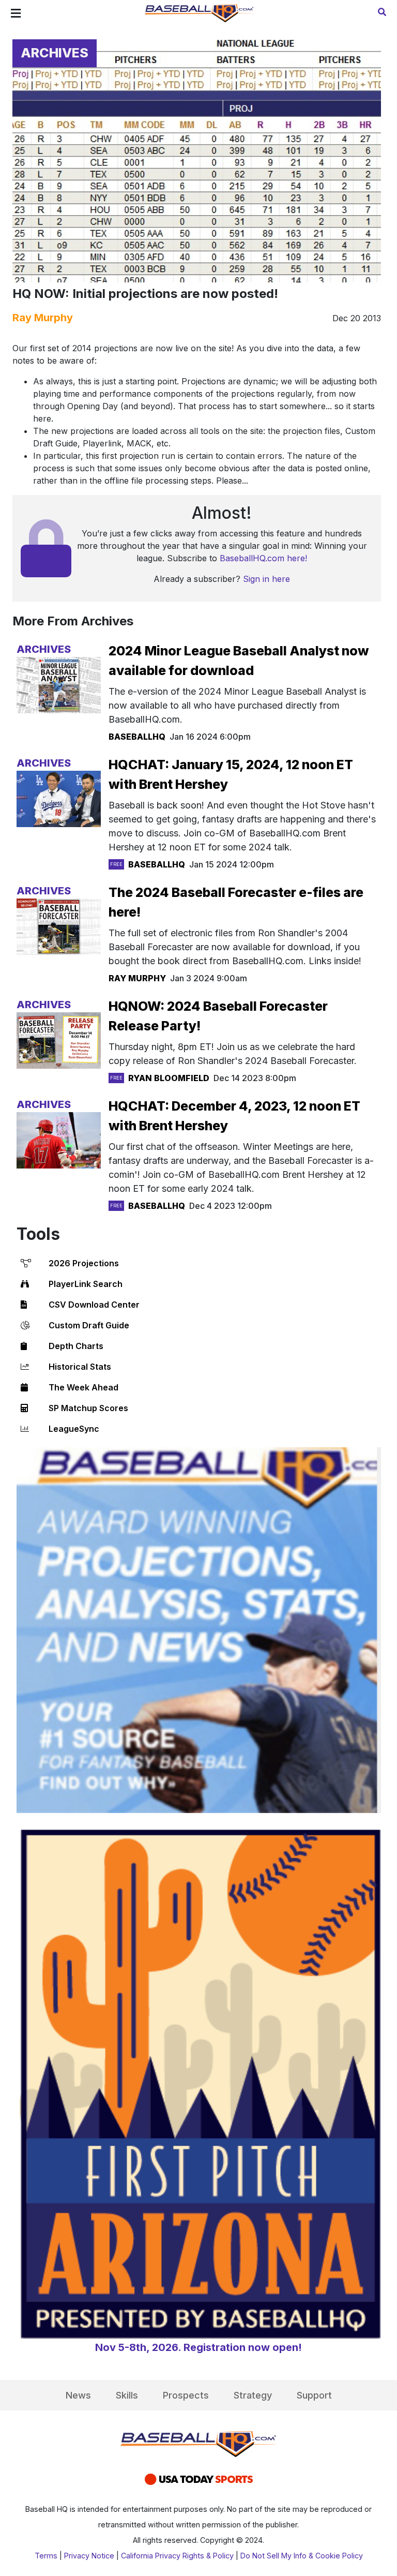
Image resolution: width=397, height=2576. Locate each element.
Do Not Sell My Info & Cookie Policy (302, 2556)
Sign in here (266, 579)
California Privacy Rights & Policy (177, 2556)
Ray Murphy (43, 318)
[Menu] (16, 13)
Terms (46, 2556)
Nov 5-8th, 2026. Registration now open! (198, 2347)
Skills (127, 2395)
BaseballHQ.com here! (263, 558)
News (78, 2395)
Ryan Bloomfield (169, 1078)
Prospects (186, 2395)
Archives (55, 53)
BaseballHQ (137, 737)
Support (314, 2395)
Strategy (253, 2395)
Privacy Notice (89, 2556)
